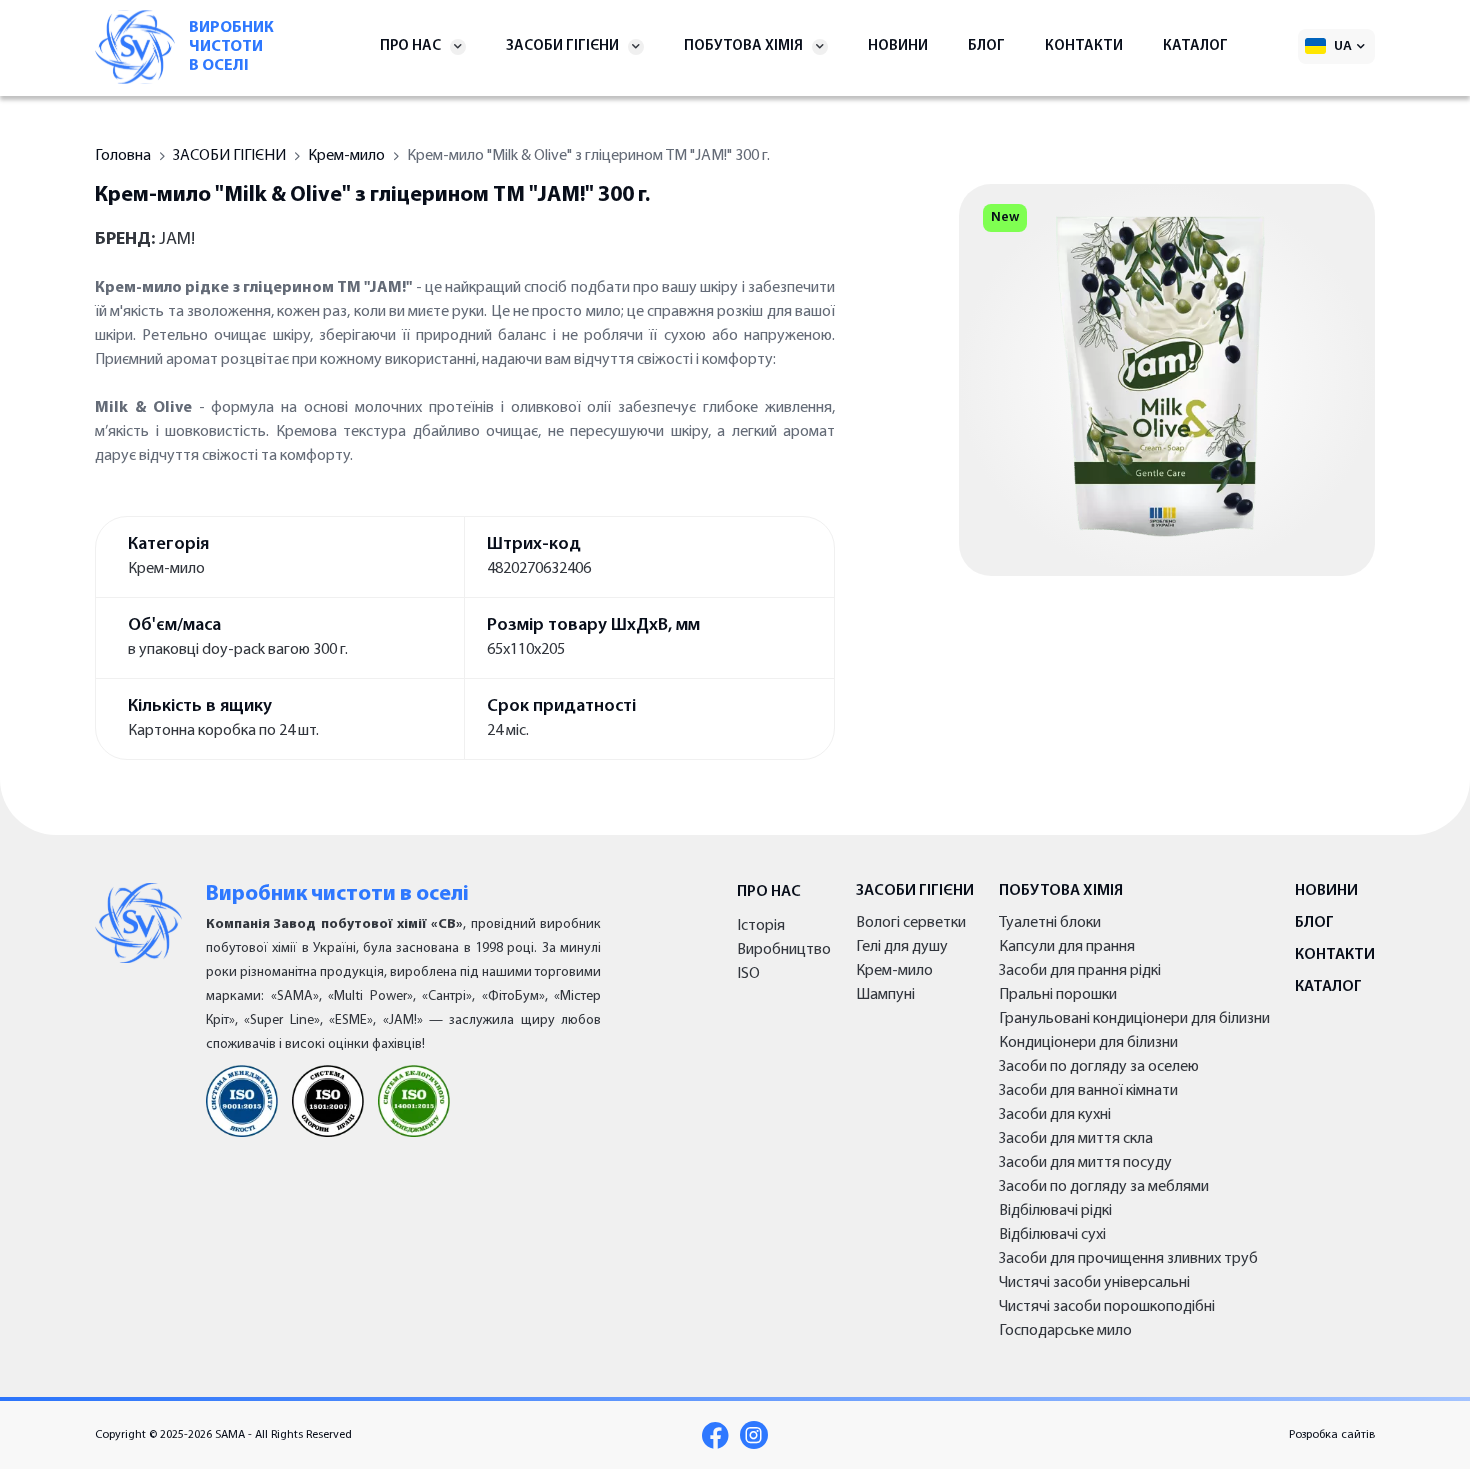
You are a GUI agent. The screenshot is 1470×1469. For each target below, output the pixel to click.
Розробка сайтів (1332, 1435)
